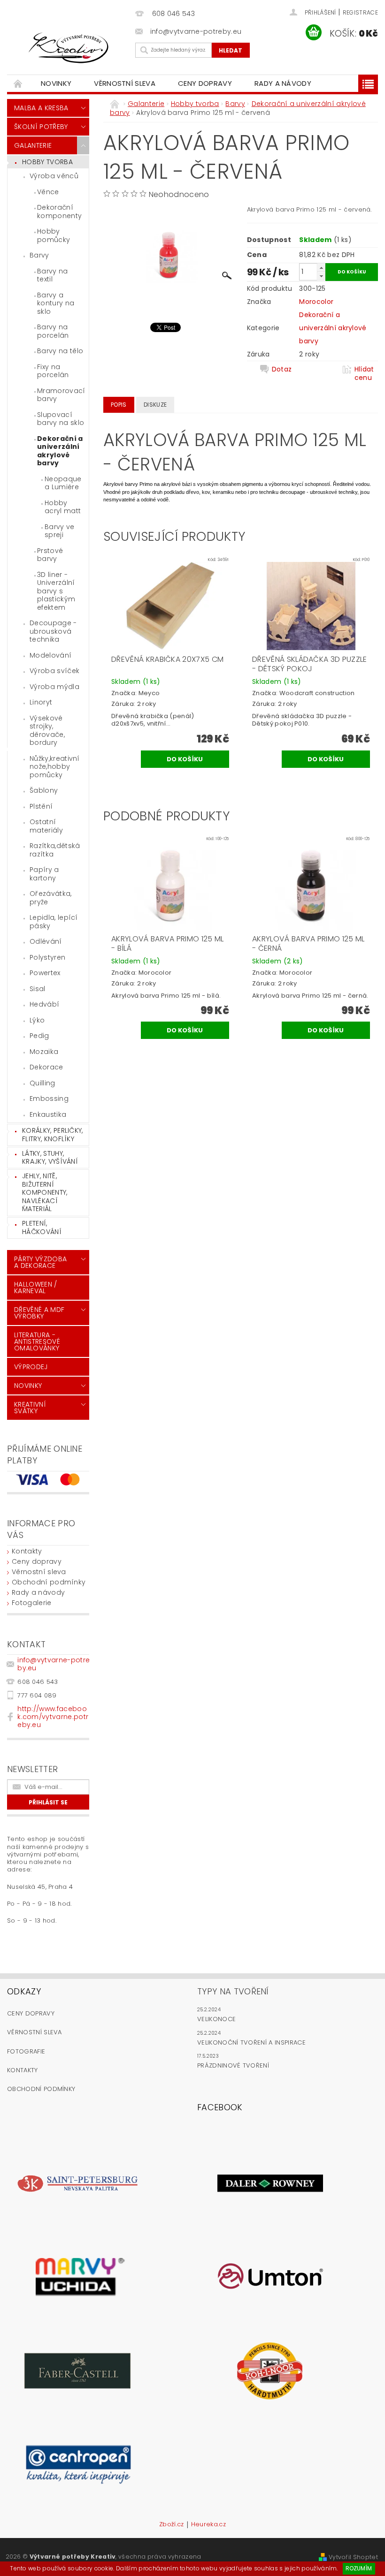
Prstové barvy (50, 555)
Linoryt (41, 702)
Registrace (360, 12)
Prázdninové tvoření (233, 2065)
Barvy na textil (53, 275)
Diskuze (155, 405)
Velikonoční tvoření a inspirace (251, 2042)
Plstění (41, 806)
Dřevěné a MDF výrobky (39, 1313)
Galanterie (33, 145)
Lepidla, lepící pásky (54, 922)
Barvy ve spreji (60, 531)
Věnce (48, 192)
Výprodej (31, 1367)
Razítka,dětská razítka (55, 850)
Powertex (45, 973)
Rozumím (359, 2568)
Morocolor (316, 302)
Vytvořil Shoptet (353, 2557)
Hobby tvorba (47, 162)
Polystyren (47, 957)
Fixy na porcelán (53, 371)
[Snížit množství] (321, 276)
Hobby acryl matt (63, 507)
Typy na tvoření (233, 1991)
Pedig (39, 1036)
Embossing (49, 1099)
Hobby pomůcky (54, 235)
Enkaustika (48, 1114)
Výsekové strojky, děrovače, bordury (47, 731)
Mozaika (44, 1052)
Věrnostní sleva (125, 83)
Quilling (42, 1083)
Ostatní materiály (46, 826)
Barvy (39, 255)
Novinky (56, 83)
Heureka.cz (208, 2525)
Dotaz (282, 369)
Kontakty (27, 1551)
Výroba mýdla (54, 687)
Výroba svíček (54, 671)
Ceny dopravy (205, 83)
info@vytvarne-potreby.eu (54, 1664)
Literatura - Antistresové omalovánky (37, 1341)
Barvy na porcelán (53, 331)
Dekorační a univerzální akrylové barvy (60, 451)
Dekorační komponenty (59, 212)
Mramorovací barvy (61, 395)
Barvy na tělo (60, 351)
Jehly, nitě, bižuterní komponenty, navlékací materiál (45, 1192)
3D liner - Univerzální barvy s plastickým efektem (56, 591)
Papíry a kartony (44, 874)
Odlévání (46, 941)
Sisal (38, 989)
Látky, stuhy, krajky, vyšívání (50, 1158)
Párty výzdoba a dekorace (40, 1262)
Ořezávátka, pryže (51, 898)
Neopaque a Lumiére (63, 483)
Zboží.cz (172, 2525)
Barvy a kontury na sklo (56, 303)
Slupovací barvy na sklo (61, 419)
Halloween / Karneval (36, 1288)
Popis (119, 405)
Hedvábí (44, 1004)
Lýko (37, 1020)
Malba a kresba (41, 108)
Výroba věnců (54, 176)
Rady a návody (283, 83)
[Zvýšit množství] (321, 268)
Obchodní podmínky (49, 1582)
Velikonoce (216, 2019)
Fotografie (26, 2051)
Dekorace (46, 1067)
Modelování (50, 655)
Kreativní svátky (30, 1408)
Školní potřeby (41, 127)
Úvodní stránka (18, 83)
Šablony (44, 790)
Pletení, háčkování (42, 1227)
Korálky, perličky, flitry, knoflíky (53, 1135)
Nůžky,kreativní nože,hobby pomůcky (55, 767)
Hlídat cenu (364, 373)
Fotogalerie (32, 1603)
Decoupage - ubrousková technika (53, 631)
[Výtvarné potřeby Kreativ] (69, 48)
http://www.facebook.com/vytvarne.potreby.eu (53, 1717)
